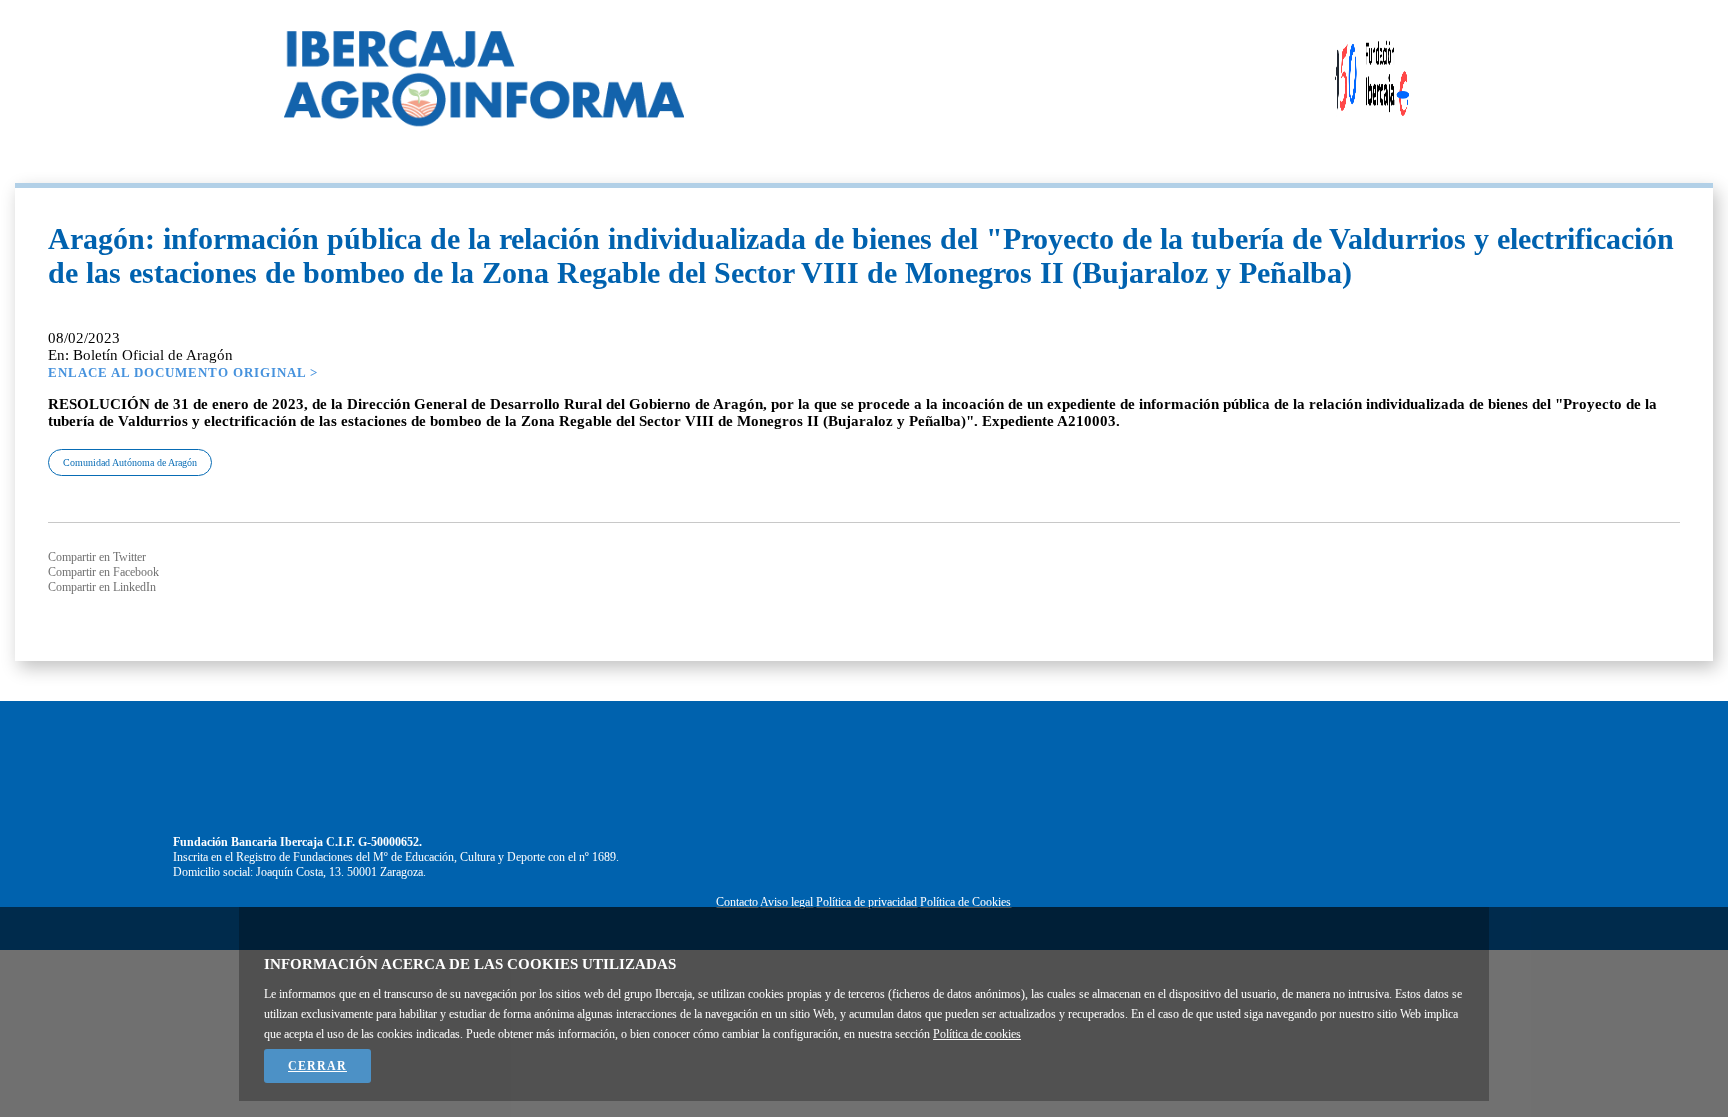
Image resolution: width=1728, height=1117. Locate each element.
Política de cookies (977, 1034)
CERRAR (317, 1066)
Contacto (737, 902)
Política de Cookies (965, 902)
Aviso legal (786, 902)
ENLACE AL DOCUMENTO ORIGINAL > (183, 372)
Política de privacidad (866, 902)
